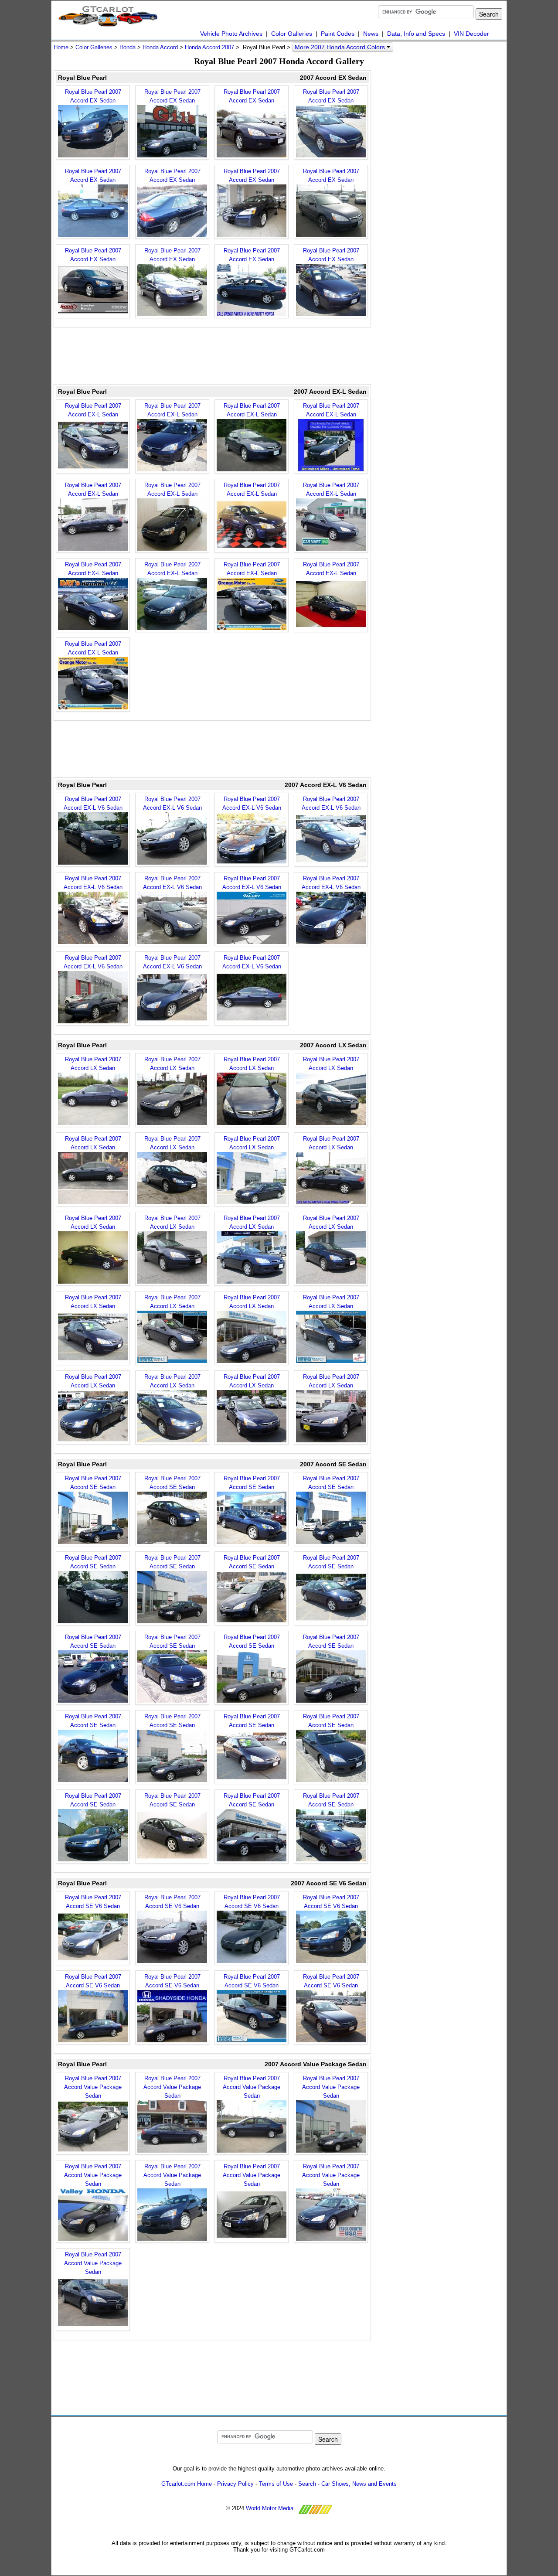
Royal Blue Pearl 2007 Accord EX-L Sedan (93, 410)
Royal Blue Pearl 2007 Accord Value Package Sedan (93, 2087)
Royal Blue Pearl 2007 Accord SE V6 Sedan (93, 1902)
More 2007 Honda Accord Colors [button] (341, 47)
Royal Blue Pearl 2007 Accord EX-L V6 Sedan (93, 803)
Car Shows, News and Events (359, 2484)
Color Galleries (292, 34)
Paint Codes (338, 34)
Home (61, 47)
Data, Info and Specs (416, 34)
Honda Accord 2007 (209, 47)
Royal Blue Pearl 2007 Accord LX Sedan (93, 1064)
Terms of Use (276, 2484)
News (371, 34)
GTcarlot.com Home (187, 2484)
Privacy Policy (235, 2484)
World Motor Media (270, 2508)
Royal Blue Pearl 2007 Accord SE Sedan (93, 1483)
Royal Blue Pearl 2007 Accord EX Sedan (93, 96)
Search (307, 2484)
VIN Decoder (471, 34)
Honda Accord (160, 47)
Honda (128, 47)
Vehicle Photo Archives (231, 34)
